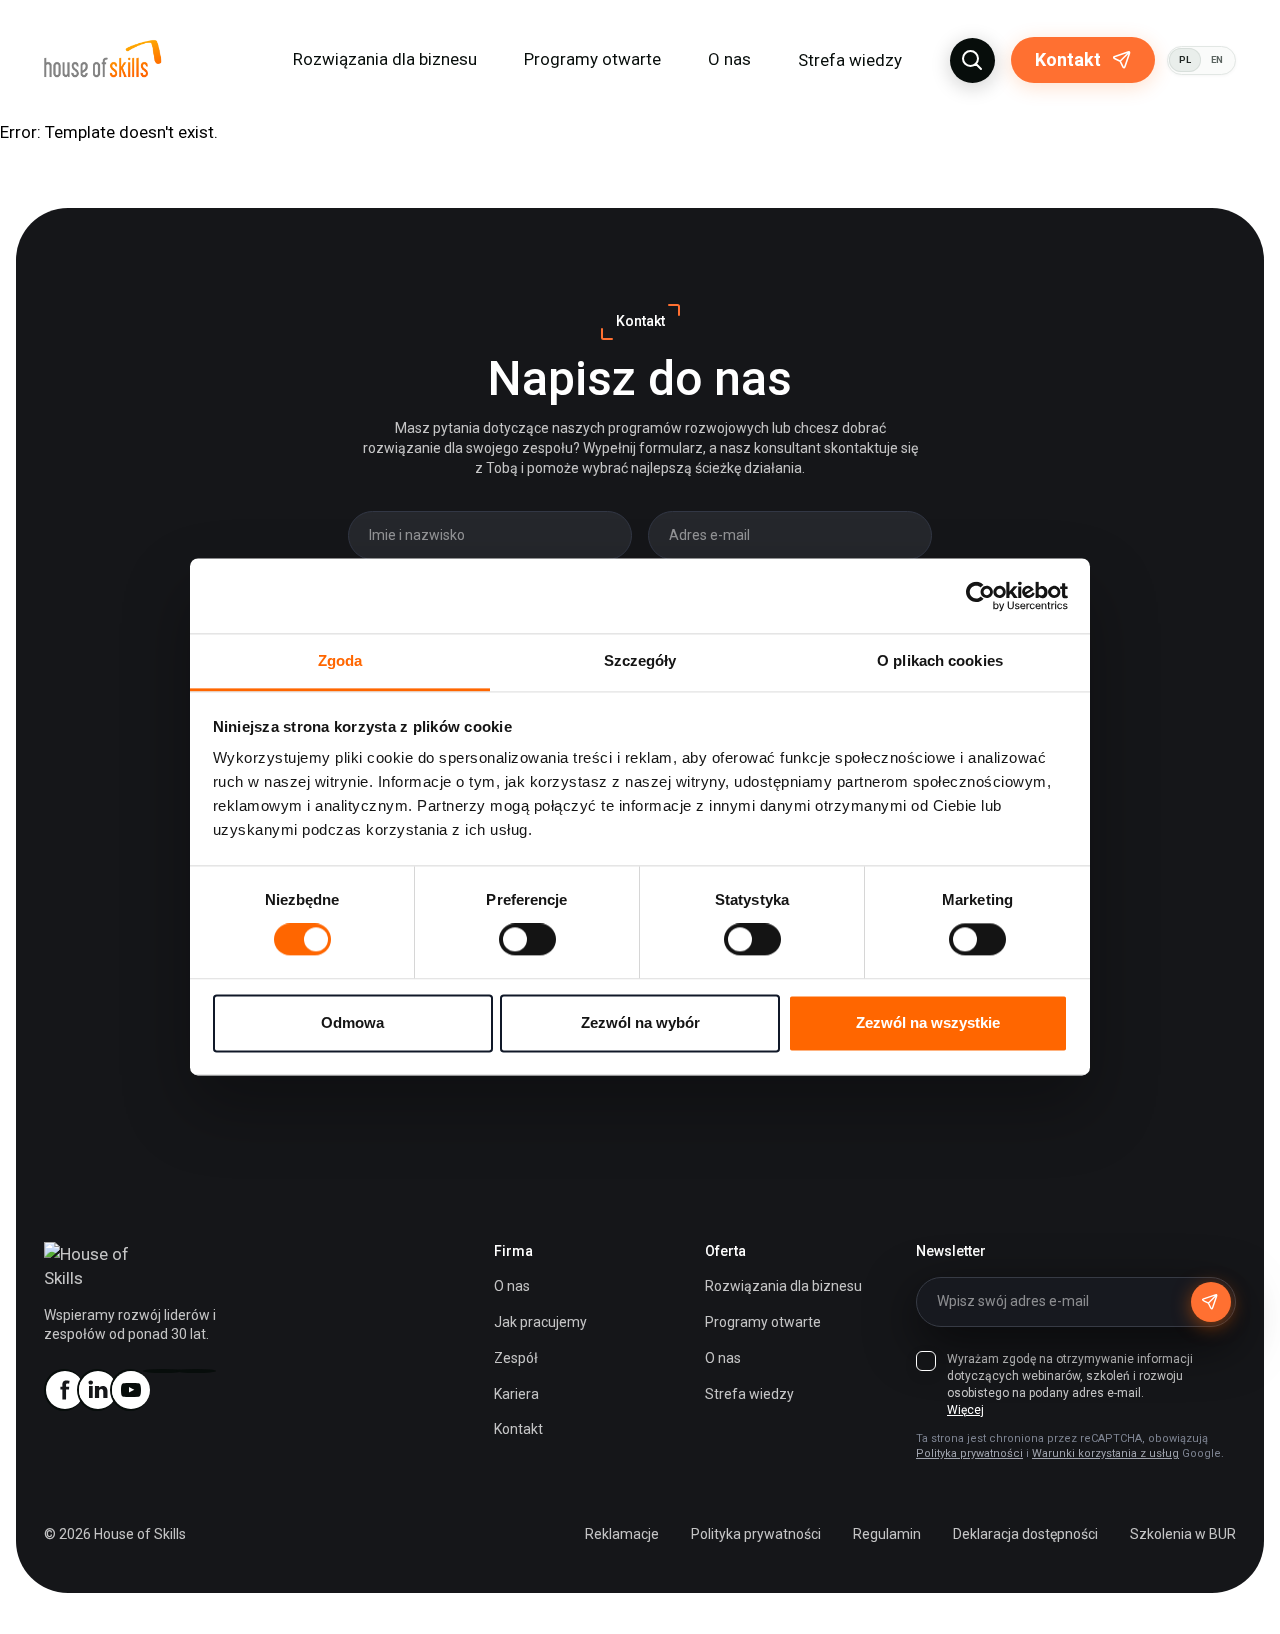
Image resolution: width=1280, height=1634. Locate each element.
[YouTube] (130, 1390)
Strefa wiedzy (850, 60)
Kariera (516, 1394)
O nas (512, 1286)
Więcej (965, 1410)
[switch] (527, 940)
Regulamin (887, 1534)
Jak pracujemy (540, 1322)
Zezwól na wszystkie (928, 1022)
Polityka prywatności (969, 1453)
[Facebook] (64, 1390)
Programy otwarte (592, 59)
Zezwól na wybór (640, 1022)
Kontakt (1068, 59)
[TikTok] (196, 1371)
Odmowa (352, 1022)
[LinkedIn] (97, 1390)
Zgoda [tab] (340, 660)
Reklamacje (622, 1534)
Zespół (516, 1358)
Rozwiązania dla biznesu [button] (385, 59)
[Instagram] (163, 1371)
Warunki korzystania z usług (1105, 1453)
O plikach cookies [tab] (940, 660)
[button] (972, 60)
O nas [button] (729, 59)
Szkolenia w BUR (1183, 1534)
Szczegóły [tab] (640, 660)
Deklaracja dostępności (1025, 1534)
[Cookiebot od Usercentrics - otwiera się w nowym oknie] (980, 596)
